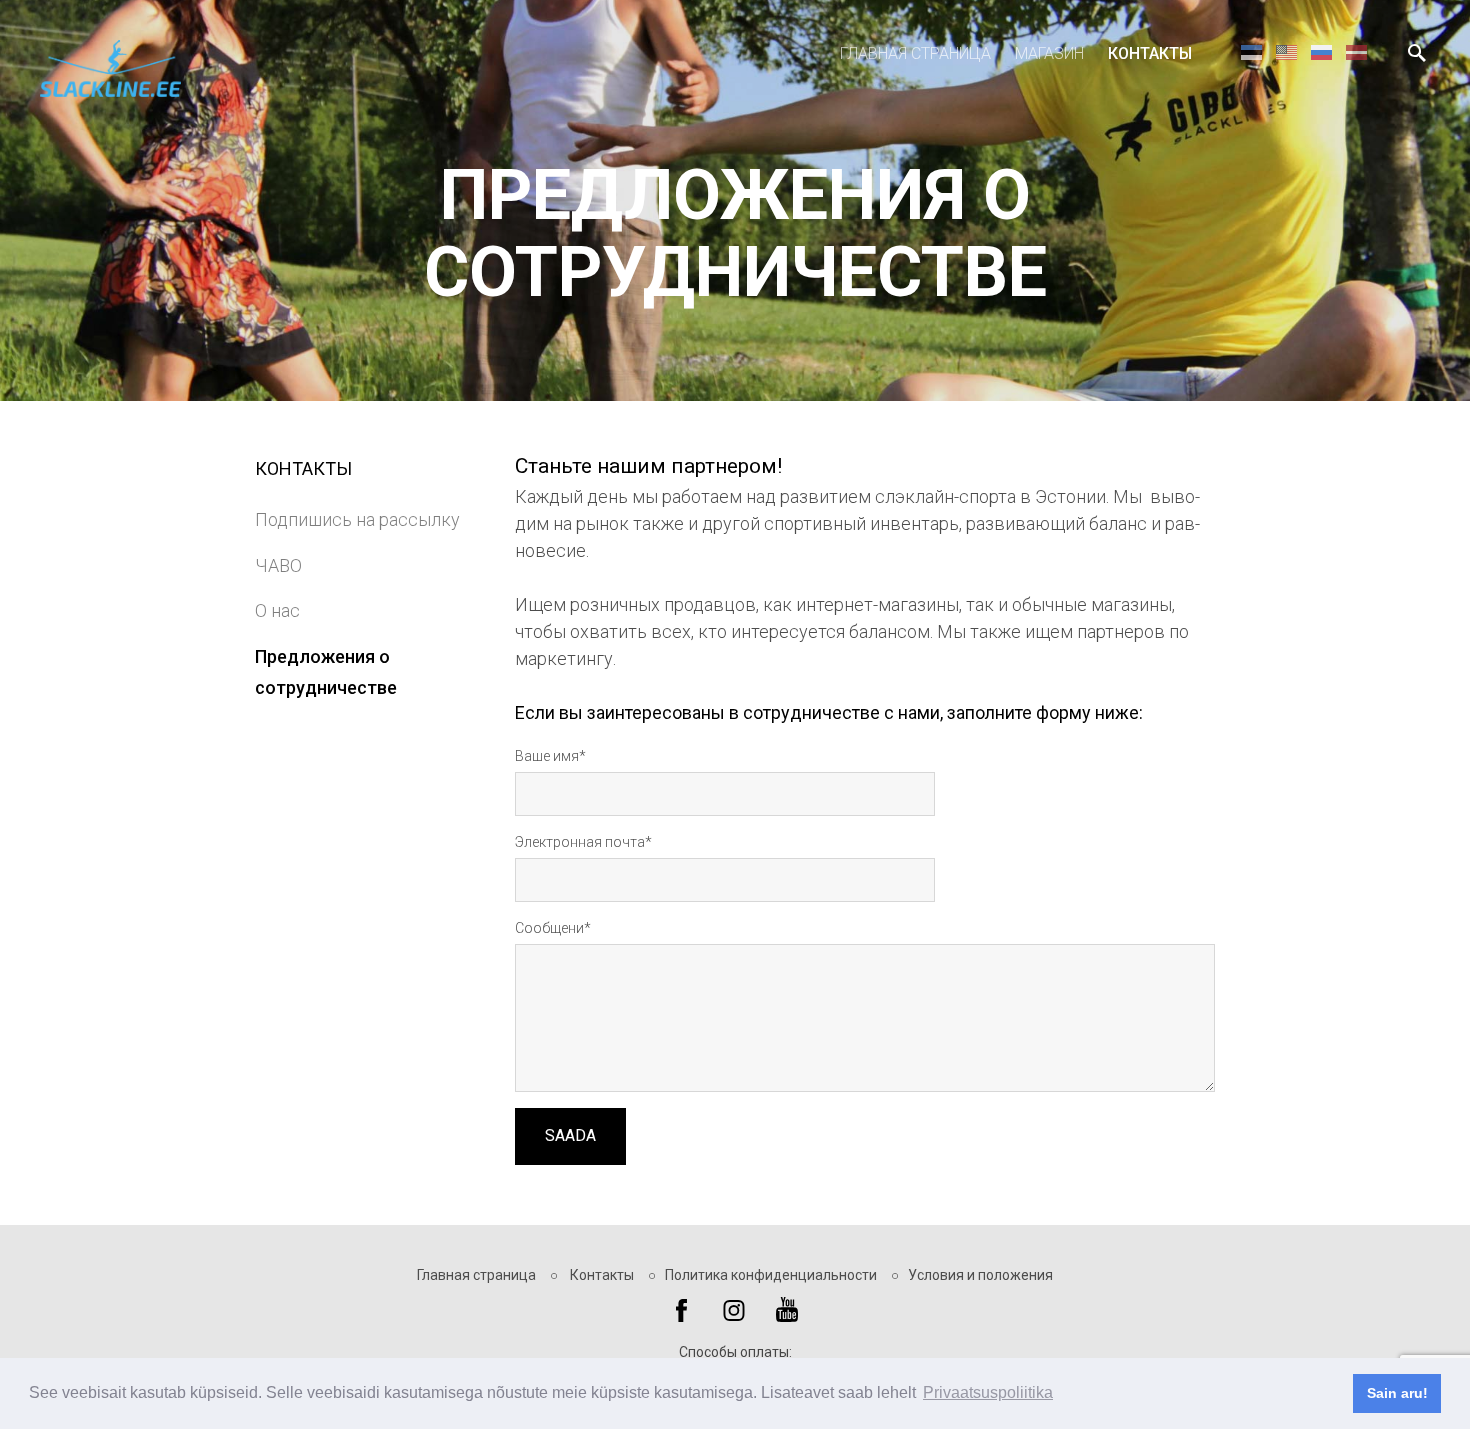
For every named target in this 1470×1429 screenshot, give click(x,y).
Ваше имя (547, 756)
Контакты (1150, 53)
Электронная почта (580, 842)
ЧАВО (278, 565)
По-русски (1321, 51)
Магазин (1049, 53)
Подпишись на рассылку (357, 519)
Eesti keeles (1251, 51)
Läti (1356, 51)
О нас (277, 610)
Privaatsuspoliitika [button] (988, 1392)
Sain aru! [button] (1397, 1393)
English (1286, 51)
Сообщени (549, 928)
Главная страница (915, 53)
